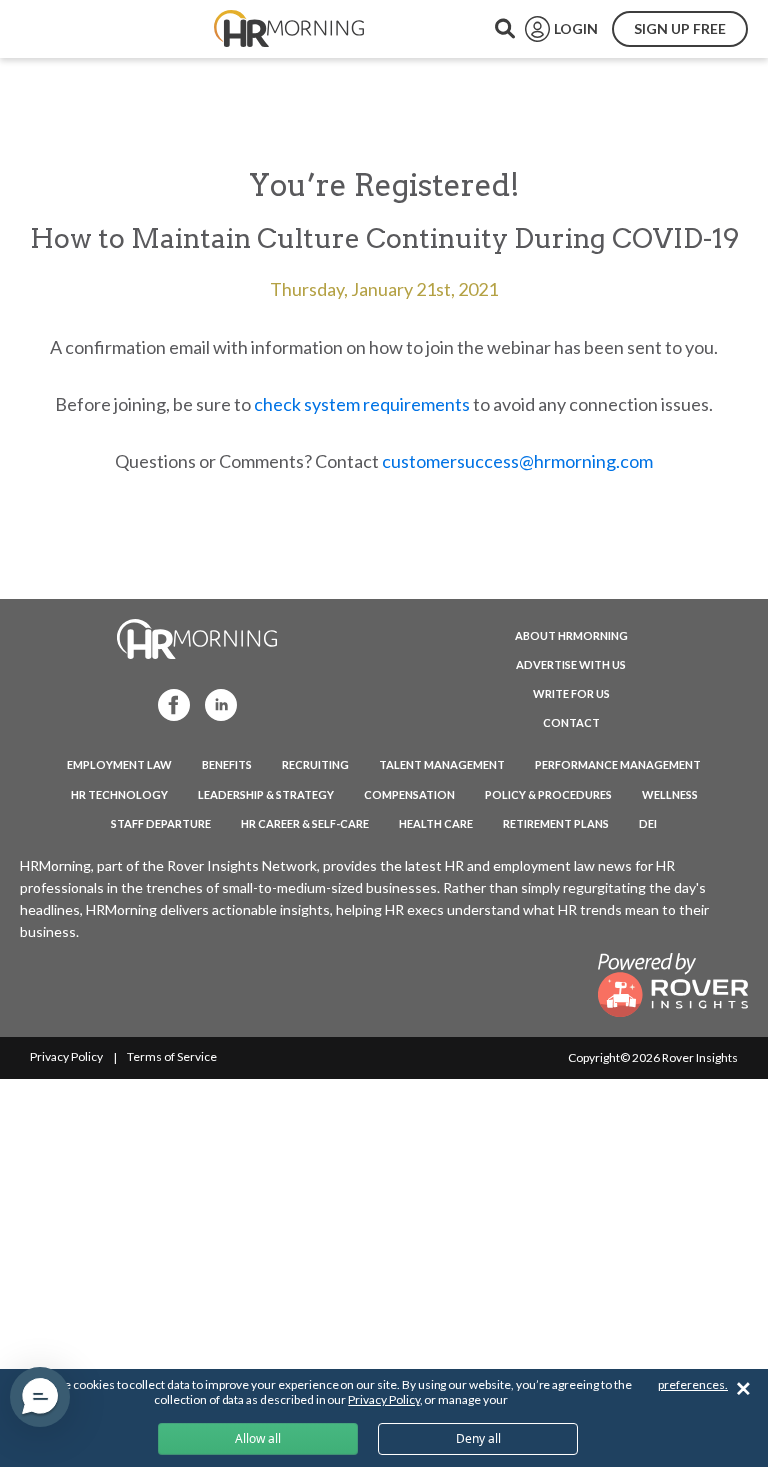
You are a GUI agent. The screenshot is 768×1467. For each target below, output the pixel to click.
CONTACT (571, 722)
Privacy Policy (66, 1056)
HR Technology (119, 794)
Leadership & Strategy (266, 794)
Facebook (168, 703)
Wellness (670, 794)
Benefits (227, 764)
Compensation (409, 794)
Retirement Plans (556, 823)
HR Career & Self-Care (305, 823)
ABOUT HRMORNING (571, 635)
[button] (40, 1397)
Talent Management (442, 764)
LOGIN (576, 28)
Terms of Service (172, 1056)
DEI (648, 823)
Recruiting (315, 764)
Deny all (478, 1438)
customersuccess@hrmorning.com (517, 461)
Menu (62, 29)
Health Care (436, 823)
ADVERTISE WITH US (571, 664)
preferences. (693, 1384)
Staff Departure (161, 823)
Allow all (258, 1438)
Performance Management (618, 764)
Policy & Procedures (548, 794)
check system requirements (362, 404)
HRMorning (289, 29)
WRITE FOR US (571, 693)
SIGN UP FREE (680, 28)
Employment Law (119, 764)
